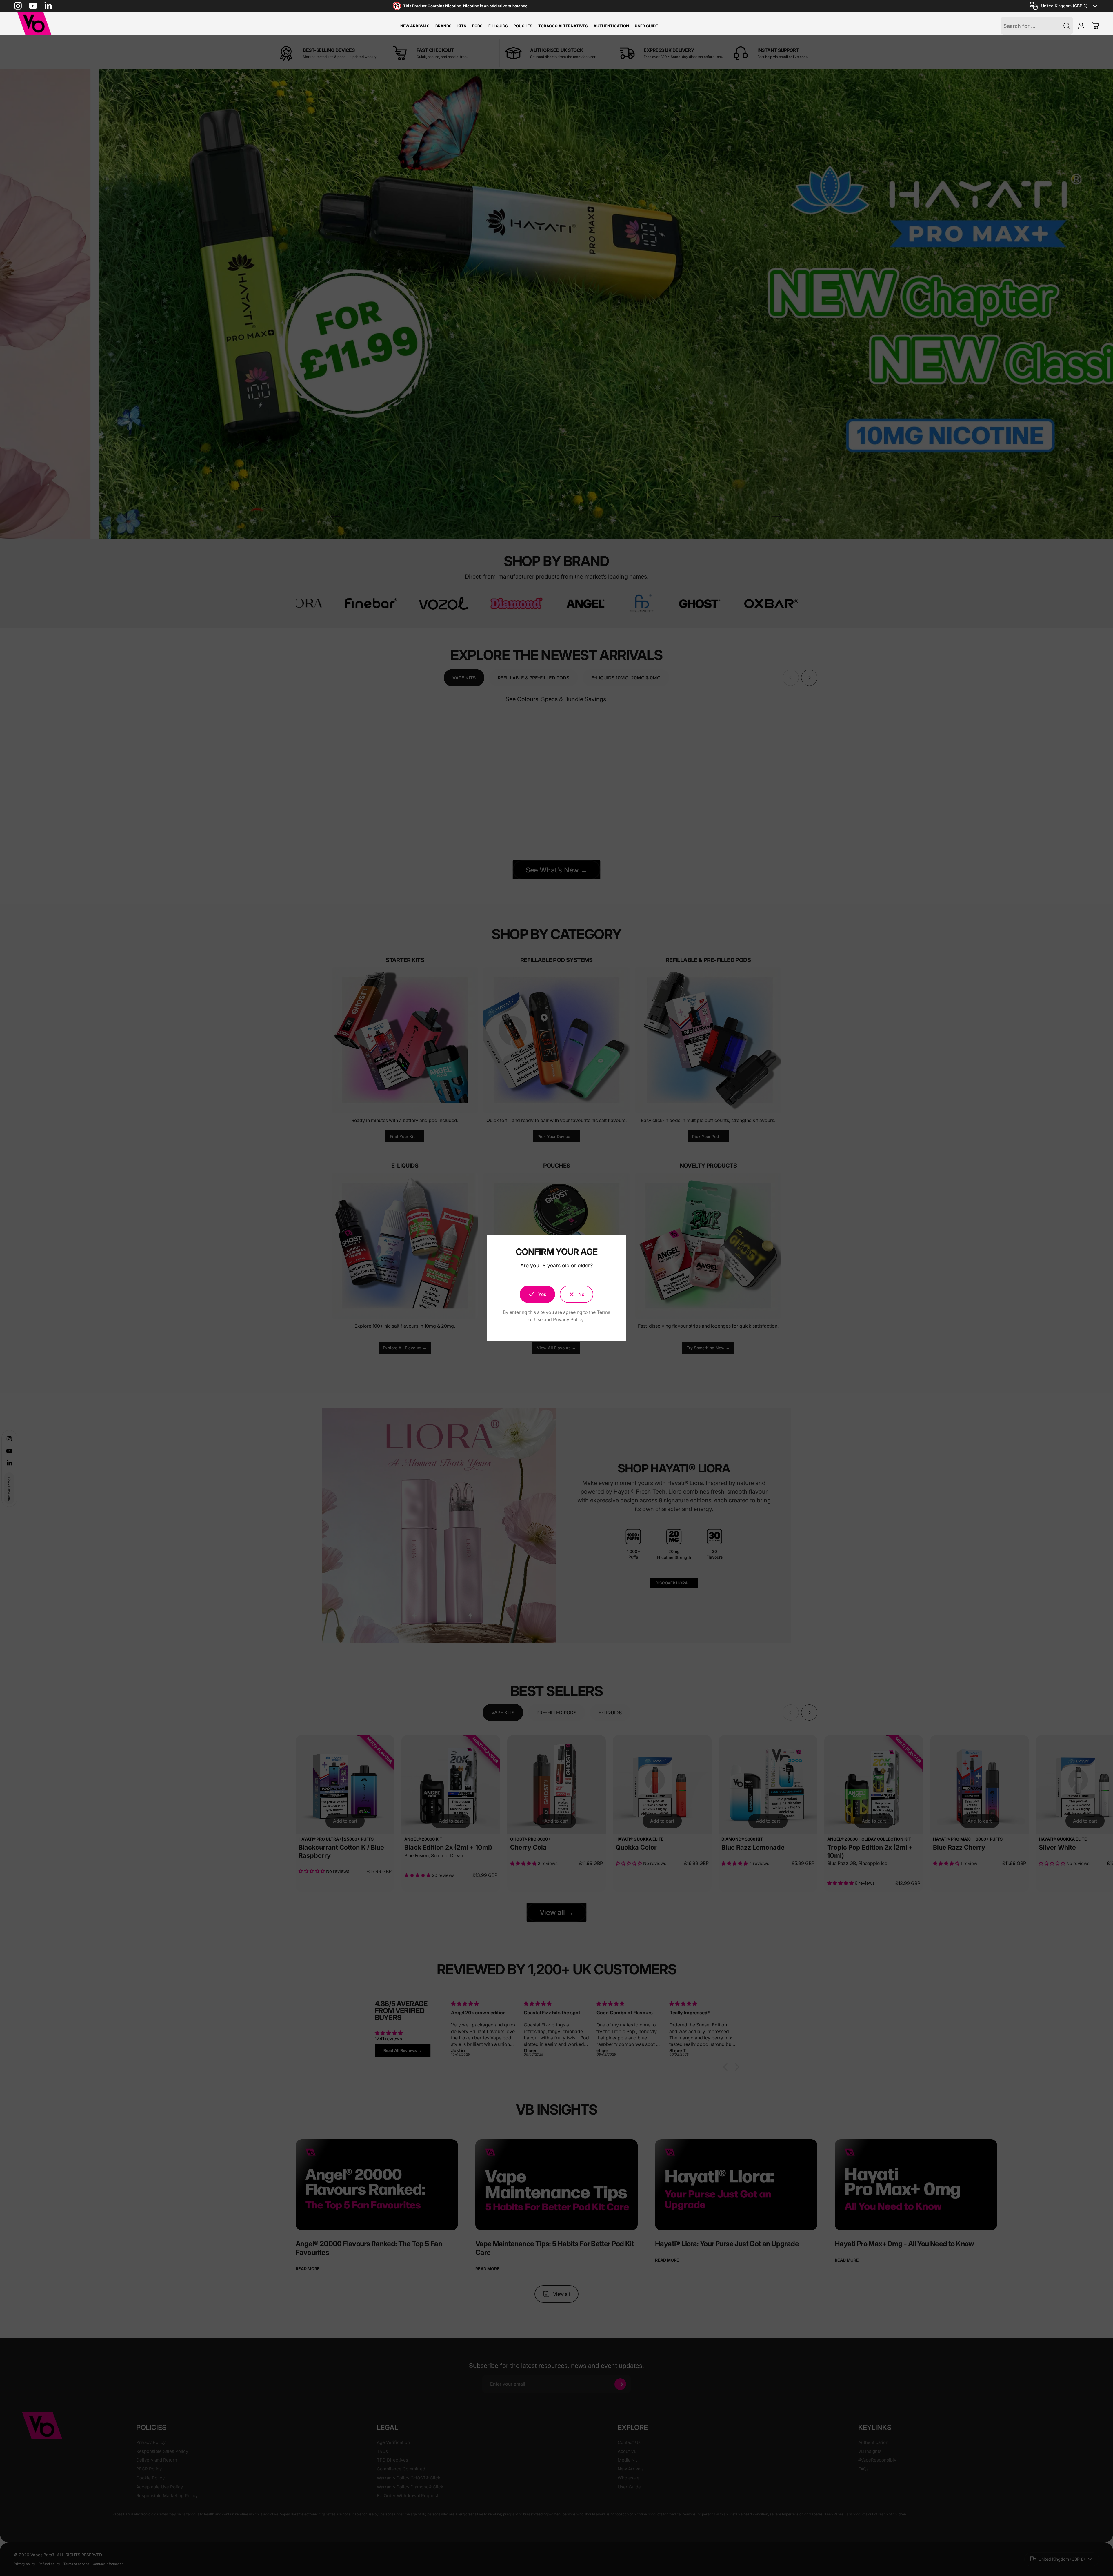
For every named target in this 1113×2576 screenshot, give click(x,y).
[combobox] (1064, 6)
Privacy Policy (568, 1319)
